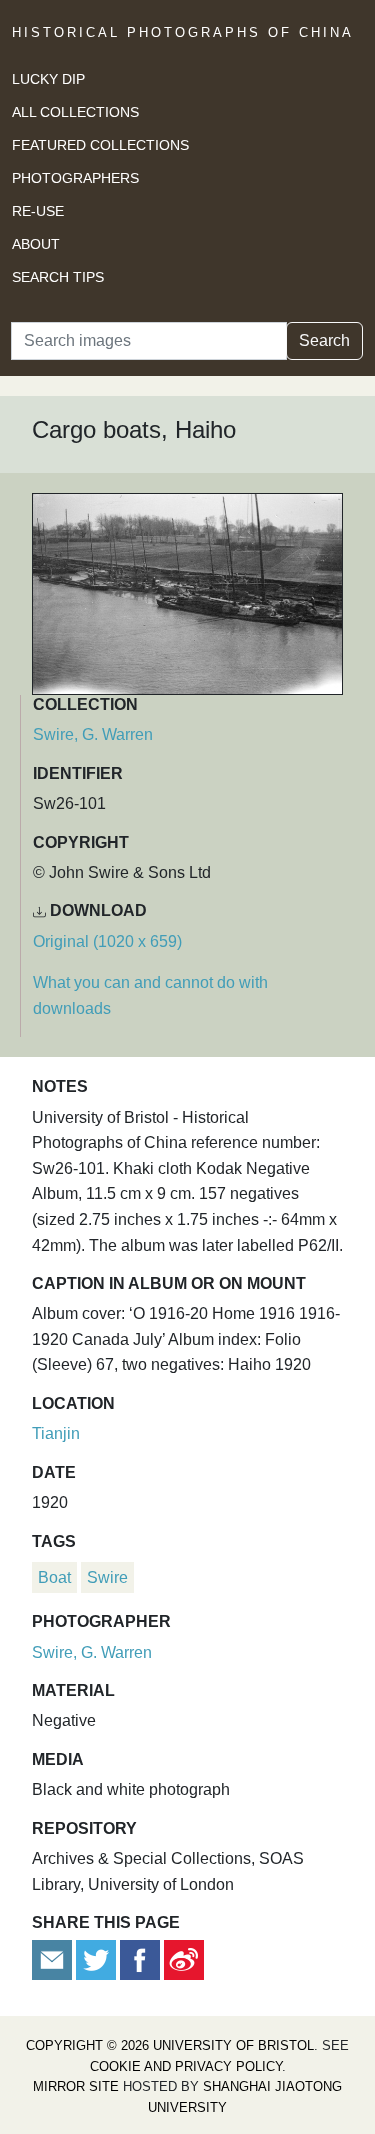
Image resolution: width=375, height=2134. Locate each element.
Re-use (38, 211)
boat (54, 1577)
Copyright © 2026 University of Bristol (170, 2045)
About (36, 244)
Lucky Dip (48, 79)
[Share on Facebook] (140, 1959)
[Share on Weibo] (184, 1959)
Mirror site (76, 2086)
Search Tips (58, 277)
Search (324, 340)
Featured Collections (100, 145)
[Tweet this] (98, 1959)
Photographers (75, 178)
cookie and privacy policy (186, 2066)
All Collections (75, 112)
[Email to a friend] (54, 1959)
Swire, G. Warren (93, 734)
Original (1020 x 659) (107, 941)
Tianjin (56, 1433)
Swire (107, 1577)
